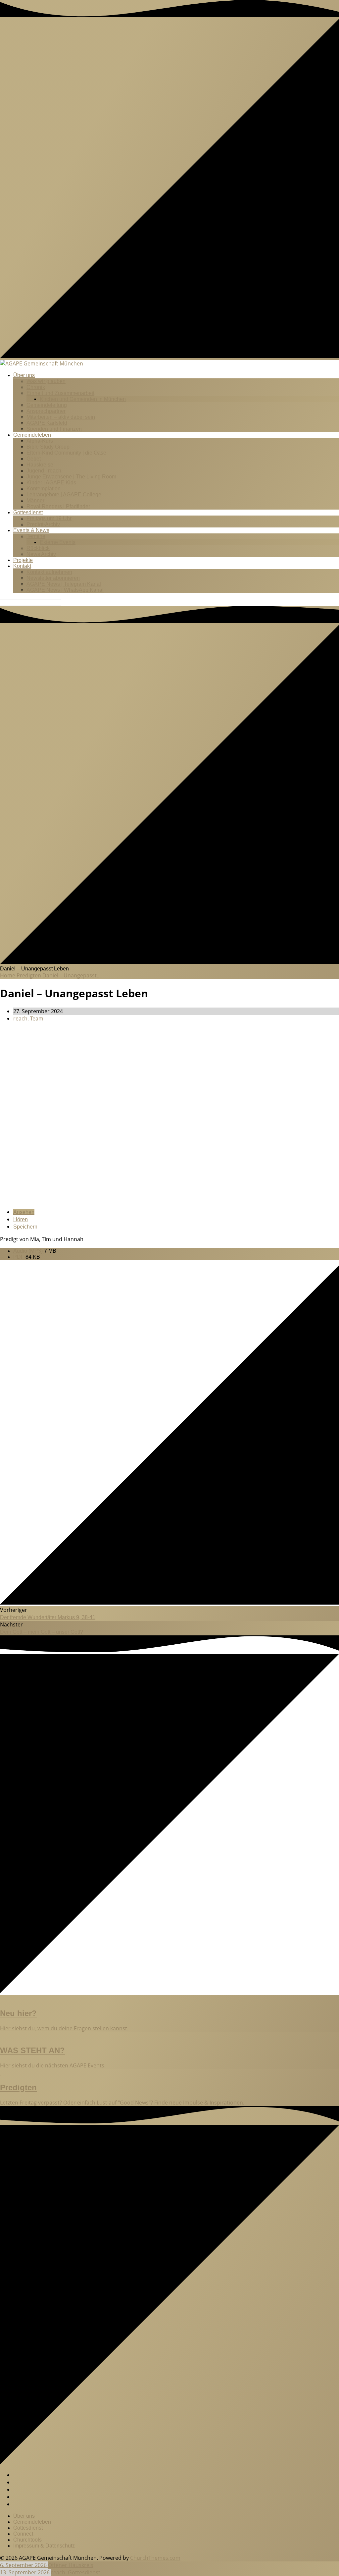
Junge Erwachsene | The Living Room (71, 477)
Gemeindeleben (32, 435)
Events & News (31, 530)
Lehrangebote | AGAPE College (64, 494)
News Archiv (41, 554)
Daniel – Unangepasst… (72, 975)
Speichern (25, 1227)
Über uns (24, 375)
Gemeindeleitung (47, 405)
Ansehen (24, 1212)
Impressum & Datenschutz (44, 2546)
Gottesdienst (28, 512)
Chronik (36, 387)
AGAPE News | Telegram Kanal (64, 584)
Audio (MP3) (29, 1251)
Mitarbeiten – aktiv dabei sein (61, 417)
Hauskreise (40, 465)
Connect (23, 2534)
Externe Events (58, 542)
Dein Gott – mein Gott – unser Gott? (42, 1632)
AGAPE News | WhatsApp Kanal (65, 590)
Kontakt (22, 566)
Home (8, 975)
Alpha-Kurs (40, 441)
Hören (21, 1219)
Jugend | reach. (45, 471)
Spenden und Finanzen (54, 429)
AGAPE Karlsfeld (47, 423)
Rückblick (38, 548)
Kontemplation (44, 489)
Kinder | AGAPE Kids (51, 483)
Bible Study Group (48, 447)
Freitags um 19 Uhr (49, 518)
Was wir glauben (46, 381)
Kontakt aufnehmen (49, 572)
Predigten (29, 975)
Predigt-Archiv (43, 524)
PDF (19, 1257)
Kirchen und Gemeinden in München (83, 399)
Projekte (23, 560)
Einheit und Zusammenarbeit (60, 393)
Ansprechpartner (46, 411)
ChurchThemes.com (155, 2558)
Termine (36, 536)
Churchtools (27, 2540)
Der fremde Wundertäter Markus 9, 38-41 (48, 1617)
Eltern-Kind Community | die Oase (66, 453)
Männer (35, 500)
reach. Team (28, 1018)
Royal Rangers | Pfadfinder (58, 506)
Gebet (34, 459)
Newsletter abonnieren (53, 578)
